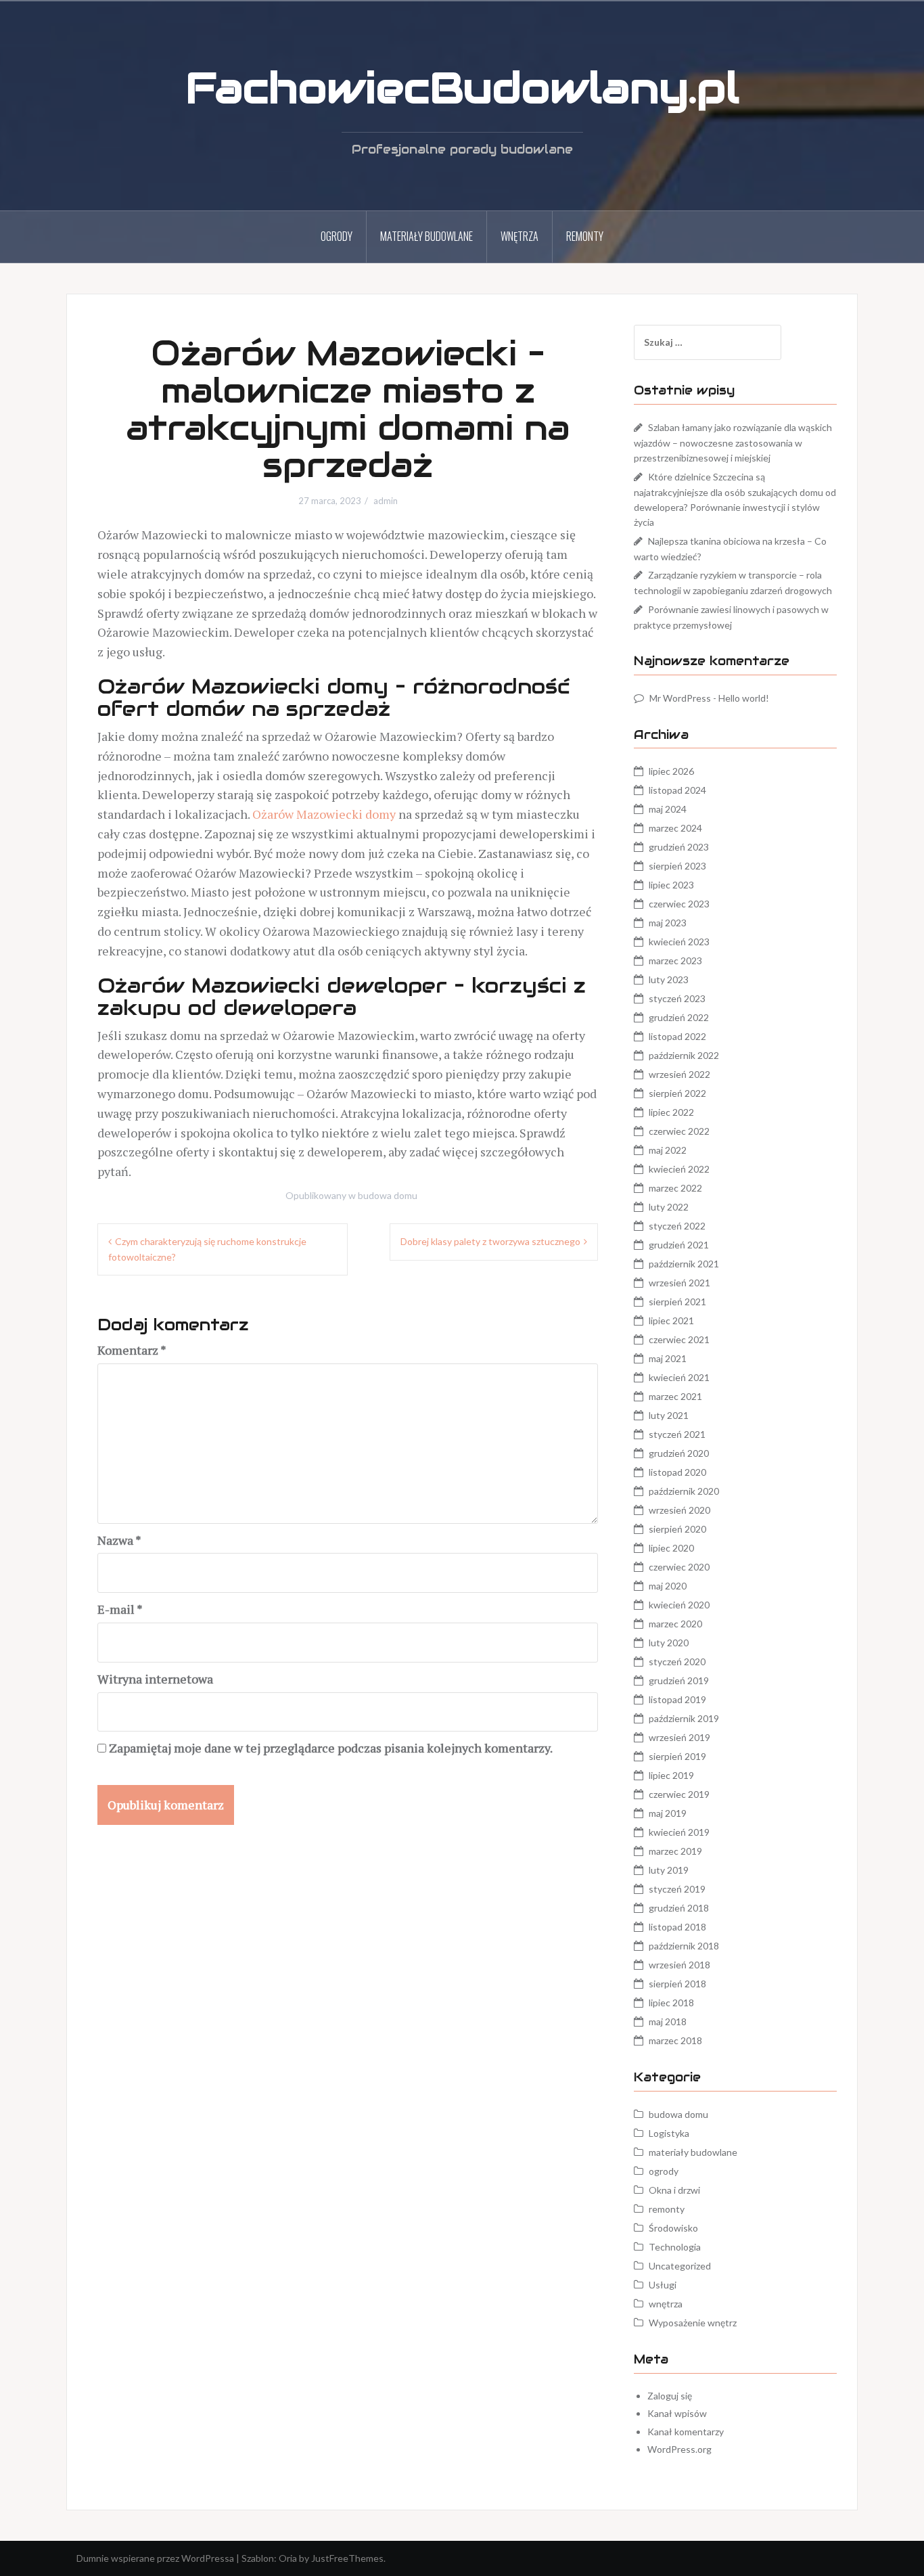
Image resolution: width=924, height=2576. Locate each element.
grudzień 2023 (679, 847)
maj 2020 (668, 1586)
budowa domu (388, 1195)
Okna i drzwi (674, 2190)
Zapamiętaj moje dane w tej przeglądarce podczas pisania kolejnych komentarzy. (331, 1748)
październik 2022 (684, 1055)
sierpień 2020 (677, 1529)
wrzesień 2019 (679, 1737)
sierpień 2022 (677, 1093)
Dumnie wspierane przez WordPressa (155, 2558)
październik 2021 (684, 1264)
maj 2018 (668, 2021)
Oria (288, 2558)
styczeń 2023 (677, 998)
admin (386, 501)
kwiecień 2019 (679, 1832)
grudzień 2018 (679, 1908)
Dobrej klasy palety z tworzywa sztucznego (490, 1241)
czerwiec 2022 (679, 1131)
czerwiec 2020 (679, 1567)
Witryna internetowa (155, 1679)
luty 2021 (669, 1415)
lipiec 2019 (671, 1775)
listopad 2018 (677, 1927)
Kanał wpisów (677, 2413)
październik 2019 (684, 1718)
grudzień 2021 (679, 1245)
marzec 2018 (675, 2040)
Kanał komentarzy (686, 2432)
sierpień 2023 (677, 866)
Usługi (663, 2285)
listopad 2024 (677, 790)
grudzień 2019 (679, 1680)
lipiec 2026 (671, 771)
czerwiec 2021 (679, 1339)
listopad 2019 (677, 1699)
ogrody (337, 236)
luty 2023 (669, 979)
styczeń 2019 (677, 1889)
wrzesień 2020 (679, 1510)
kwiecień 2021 (679, 1377)
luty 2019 (669, 1870)
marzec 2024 (675, 828)
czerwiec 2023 (679, 904)
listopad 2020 (677, 1472)
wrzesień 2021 (679, 1283)
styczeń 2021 (677, 1434)
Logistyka (669, 2133)
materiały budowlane (426, 236)
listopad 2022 (677, 1036)
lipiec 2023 (671, 885)
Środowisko (673, 2228)
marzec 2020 (675, 1624)
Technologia (675, 2247)
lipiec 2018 (671, 2003)
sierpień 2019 (677, 1756)
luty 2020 (669, 1643)
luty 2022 (669, 1207)
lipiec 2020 (671, 1548)
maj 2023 (668, 923)
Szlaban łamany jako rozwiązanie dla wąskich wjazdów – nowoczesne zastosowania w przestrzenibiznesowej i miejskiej (733, 443)
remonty (585, 236)
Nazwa (119, 1540)
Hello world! (744, 698)
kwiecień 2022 (679, 1169)
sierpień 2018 (677, 1984)
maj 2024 (668, 809)
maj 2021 (668, 1358)
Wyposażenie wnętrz (693, 2323)
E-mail (120, 1609)
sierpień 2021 (677, 1302)
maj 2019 (668, 1813)
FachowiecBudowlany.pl (462, 88)
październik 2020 (684, 1491)
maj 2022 (668, 1150)
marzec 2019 (675, 1851)
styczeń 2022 (677, 1226)
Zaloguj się (670, 2396)
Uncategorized (680, 2266)
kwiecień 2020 (679, 1605)
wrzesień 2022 (679, 1074)
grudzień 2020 (679, 1453)
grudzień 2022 (679, 1017)
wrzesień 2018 (679, 1965)
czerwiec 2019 (679, 1794)
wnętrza (519, 236)
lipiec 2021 (671, 1320)
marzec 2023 (675, 961)
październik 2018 (684, 1946)
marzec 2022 (675, 1188)
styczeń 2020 (677, 1662)
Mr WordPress (680, 698)
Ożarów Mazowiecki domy (324, 814)
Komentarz (132, 1350)
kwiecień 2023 (679, 942)
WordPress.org (679, 2449)
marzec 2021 (675, 1396)
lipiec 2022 (671, 1112)
